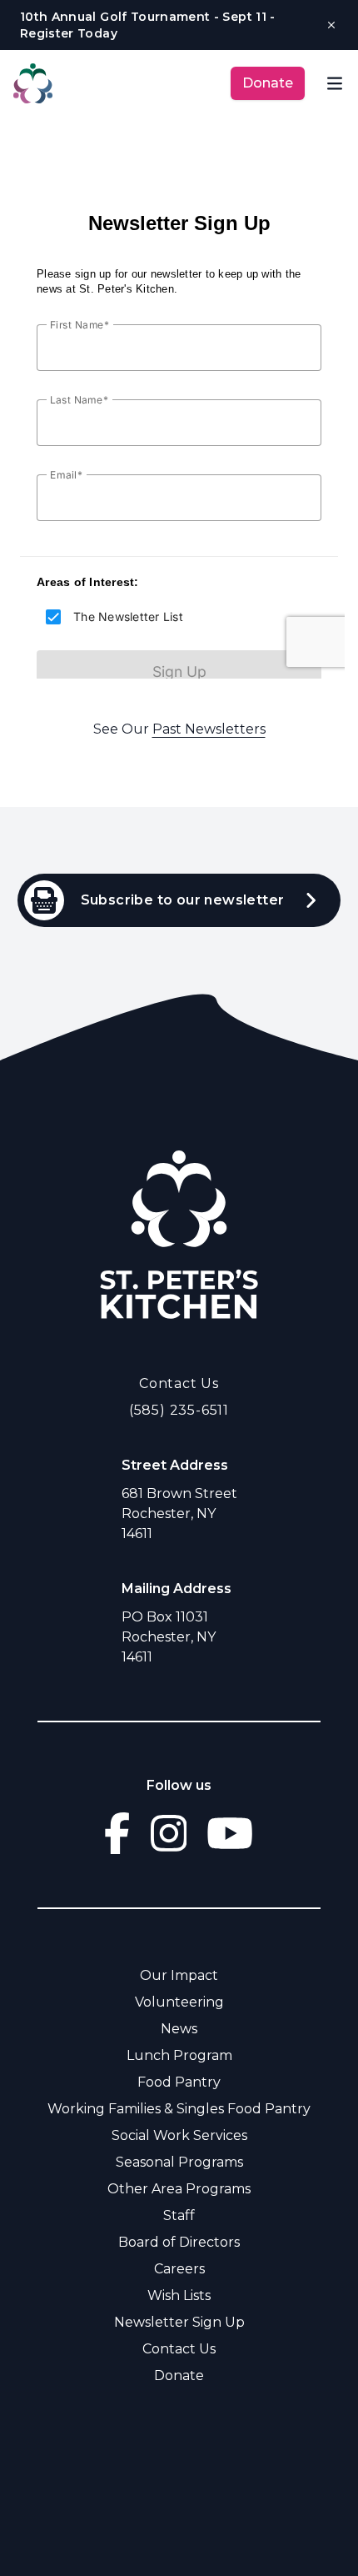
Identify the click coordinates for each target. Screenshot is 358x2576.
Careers (179, 2269)
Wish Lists (179, 2295)
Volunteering (179, 2002)
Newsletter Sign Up (179, 2322)
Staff (179, 2215)
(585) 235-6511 (179, 1410)
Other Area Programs (179, 2189)
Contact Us (179, 1383)
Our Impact (179, 1975)
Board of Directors (179, 2242)
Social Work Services (179, 2135)
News (179, 2029)
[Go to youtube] (230, 1833)
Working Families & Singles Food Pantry (179, 2109)
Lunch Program (179, 2055)
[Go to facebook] (117, 1833)
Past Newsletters (209, 729)
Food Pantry (179, 2082)
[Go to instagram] (169, 1833)
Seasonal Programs (179, 2162)
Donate (268, 83)
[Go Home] (179, 1234)
